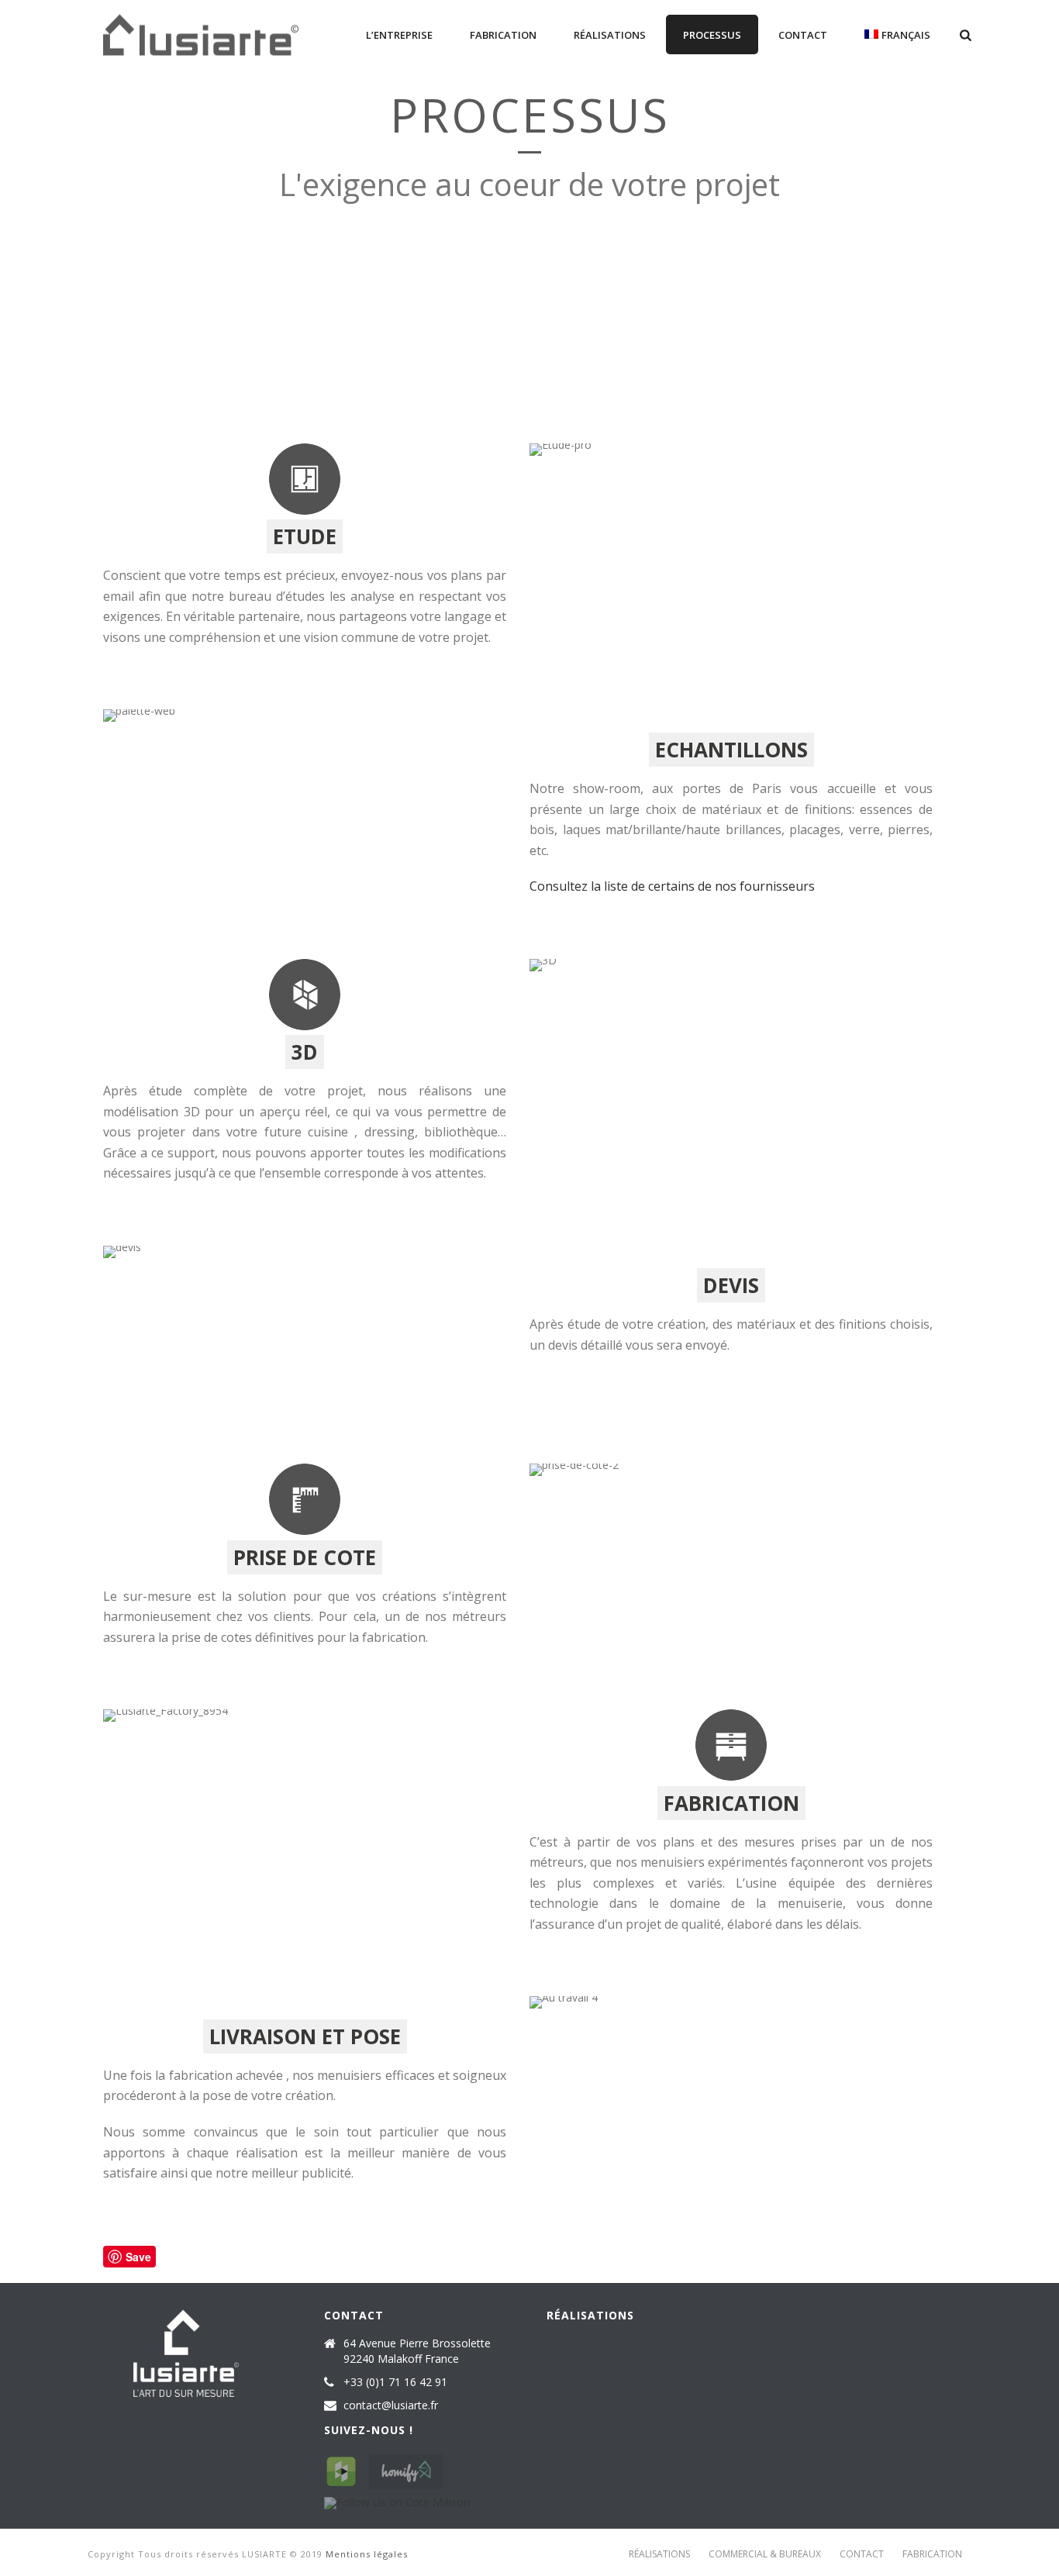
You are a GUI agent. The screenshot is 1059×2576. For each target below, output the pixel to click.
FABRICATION (503, 35)
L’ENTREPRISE (399, 35)
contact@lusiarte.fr (391, 2405)
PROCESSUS (712, 35)
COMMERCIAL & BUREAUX (765, 2554)
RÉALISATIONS (610, 35)
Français (906, 35)
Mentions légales (367, 2554)
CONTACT (803, 35)
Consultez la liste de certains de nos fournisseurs (672, 886)
